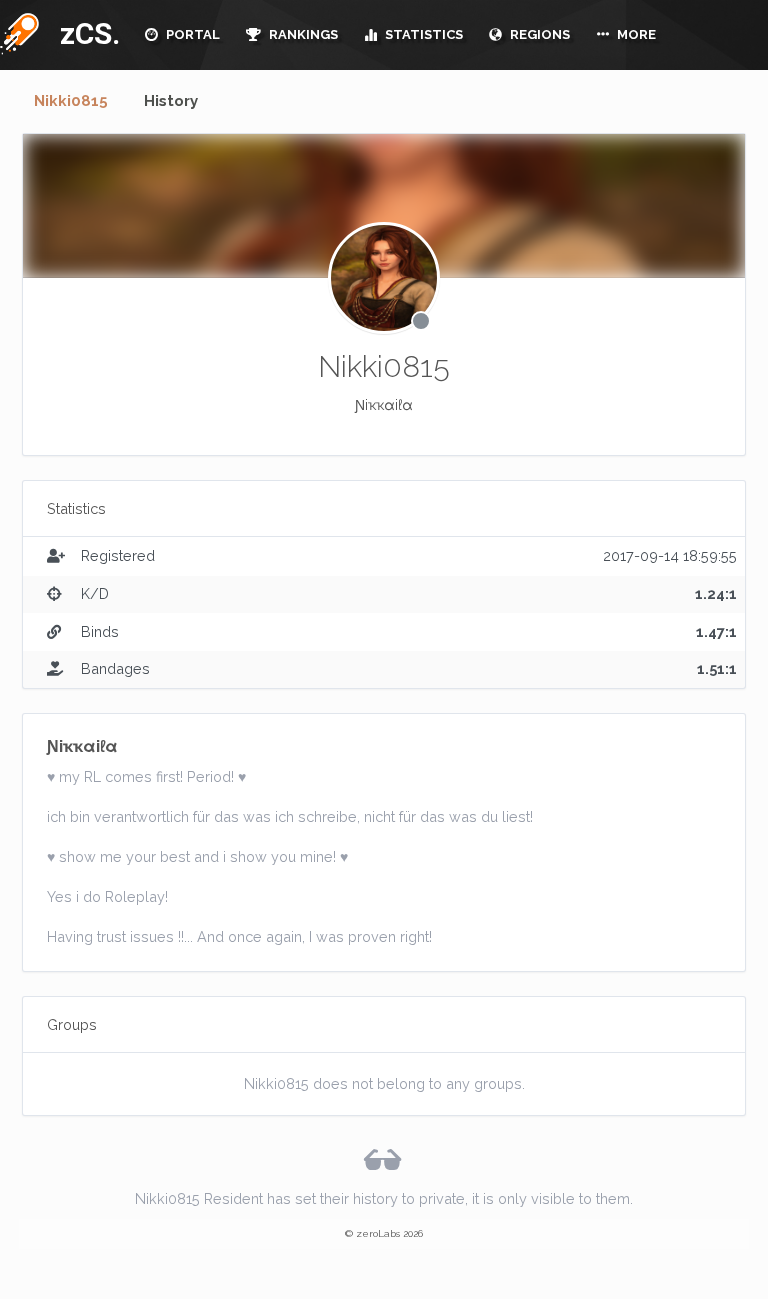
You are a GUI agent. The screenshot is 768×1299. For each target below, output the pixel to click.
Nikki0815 (71, 101)
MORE (635, 34)
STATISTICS (422, 34)
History (171, 101)
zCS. (85, 33)
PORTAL (191, 34)
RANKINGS (302, 34)
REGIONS (538, 34)
